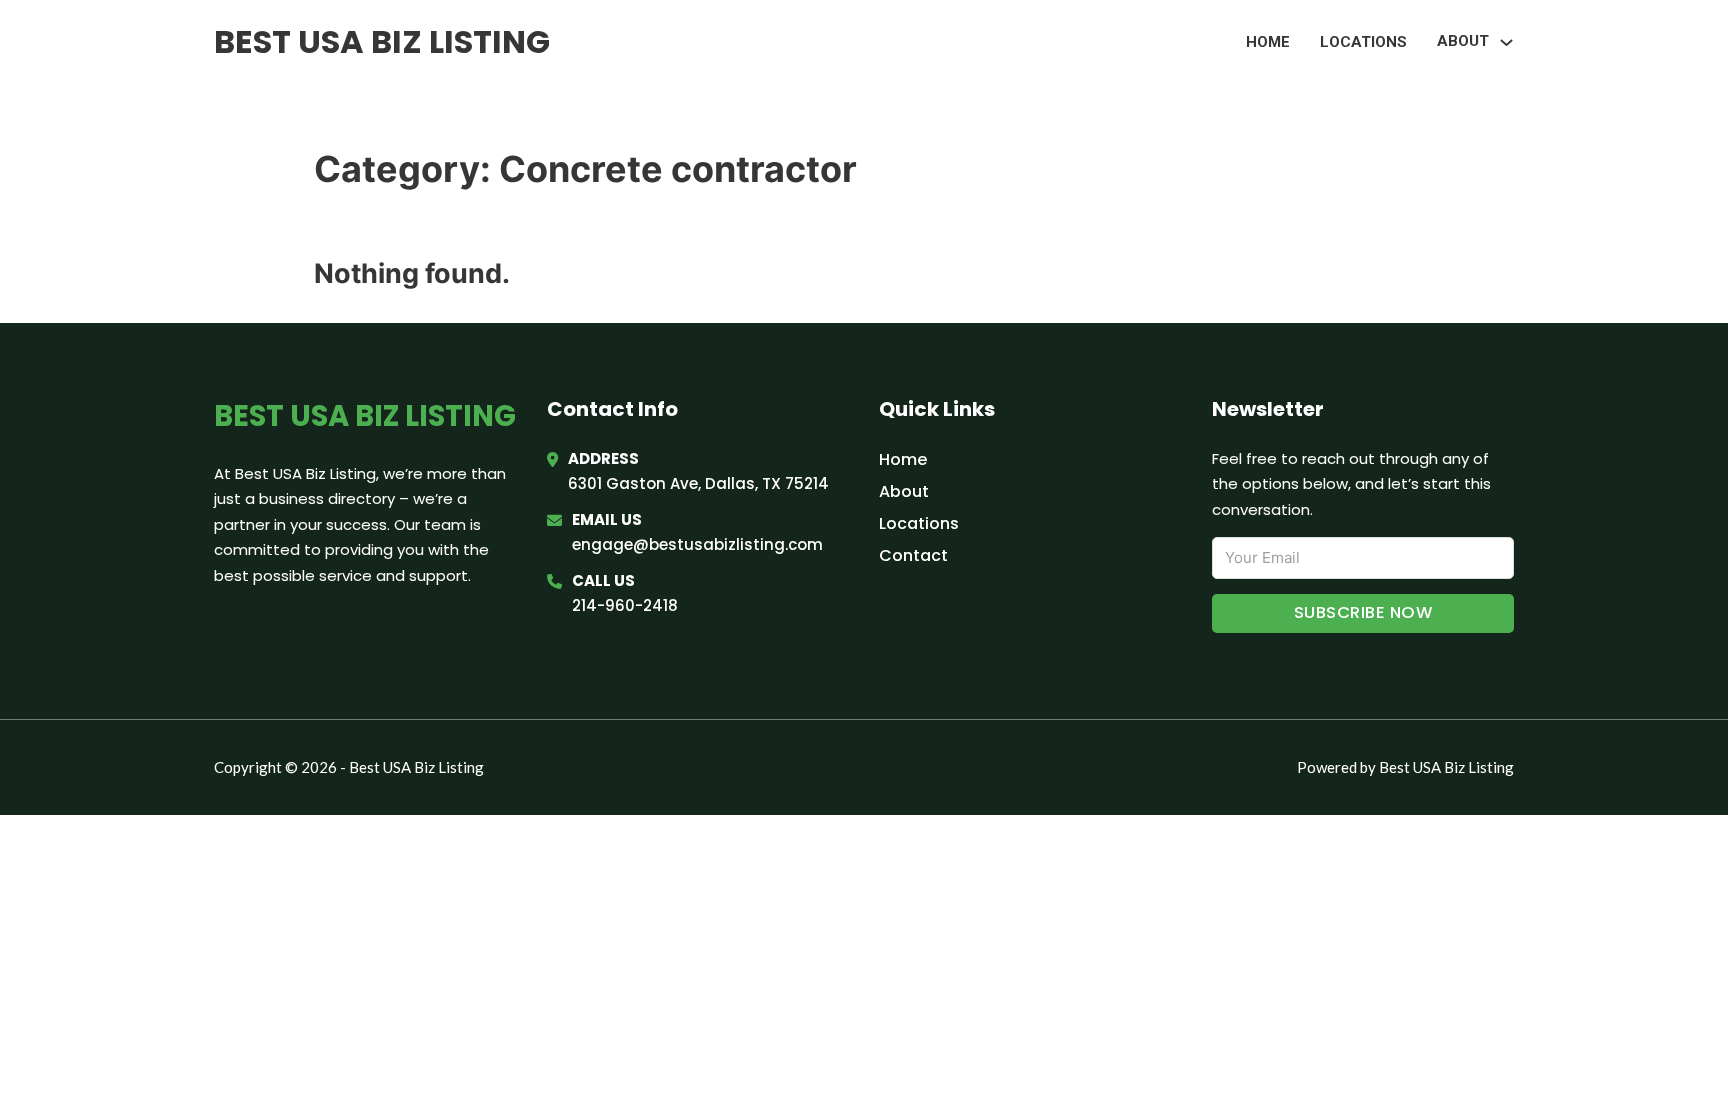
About (904, 491)
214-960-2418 (625, 605)
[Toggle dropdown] (1506, 42)
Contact (913, 555)
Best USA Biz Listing (382, 41)
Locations (1363, 42)
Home (1268, 42)
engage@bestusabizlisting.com (697, 544)
